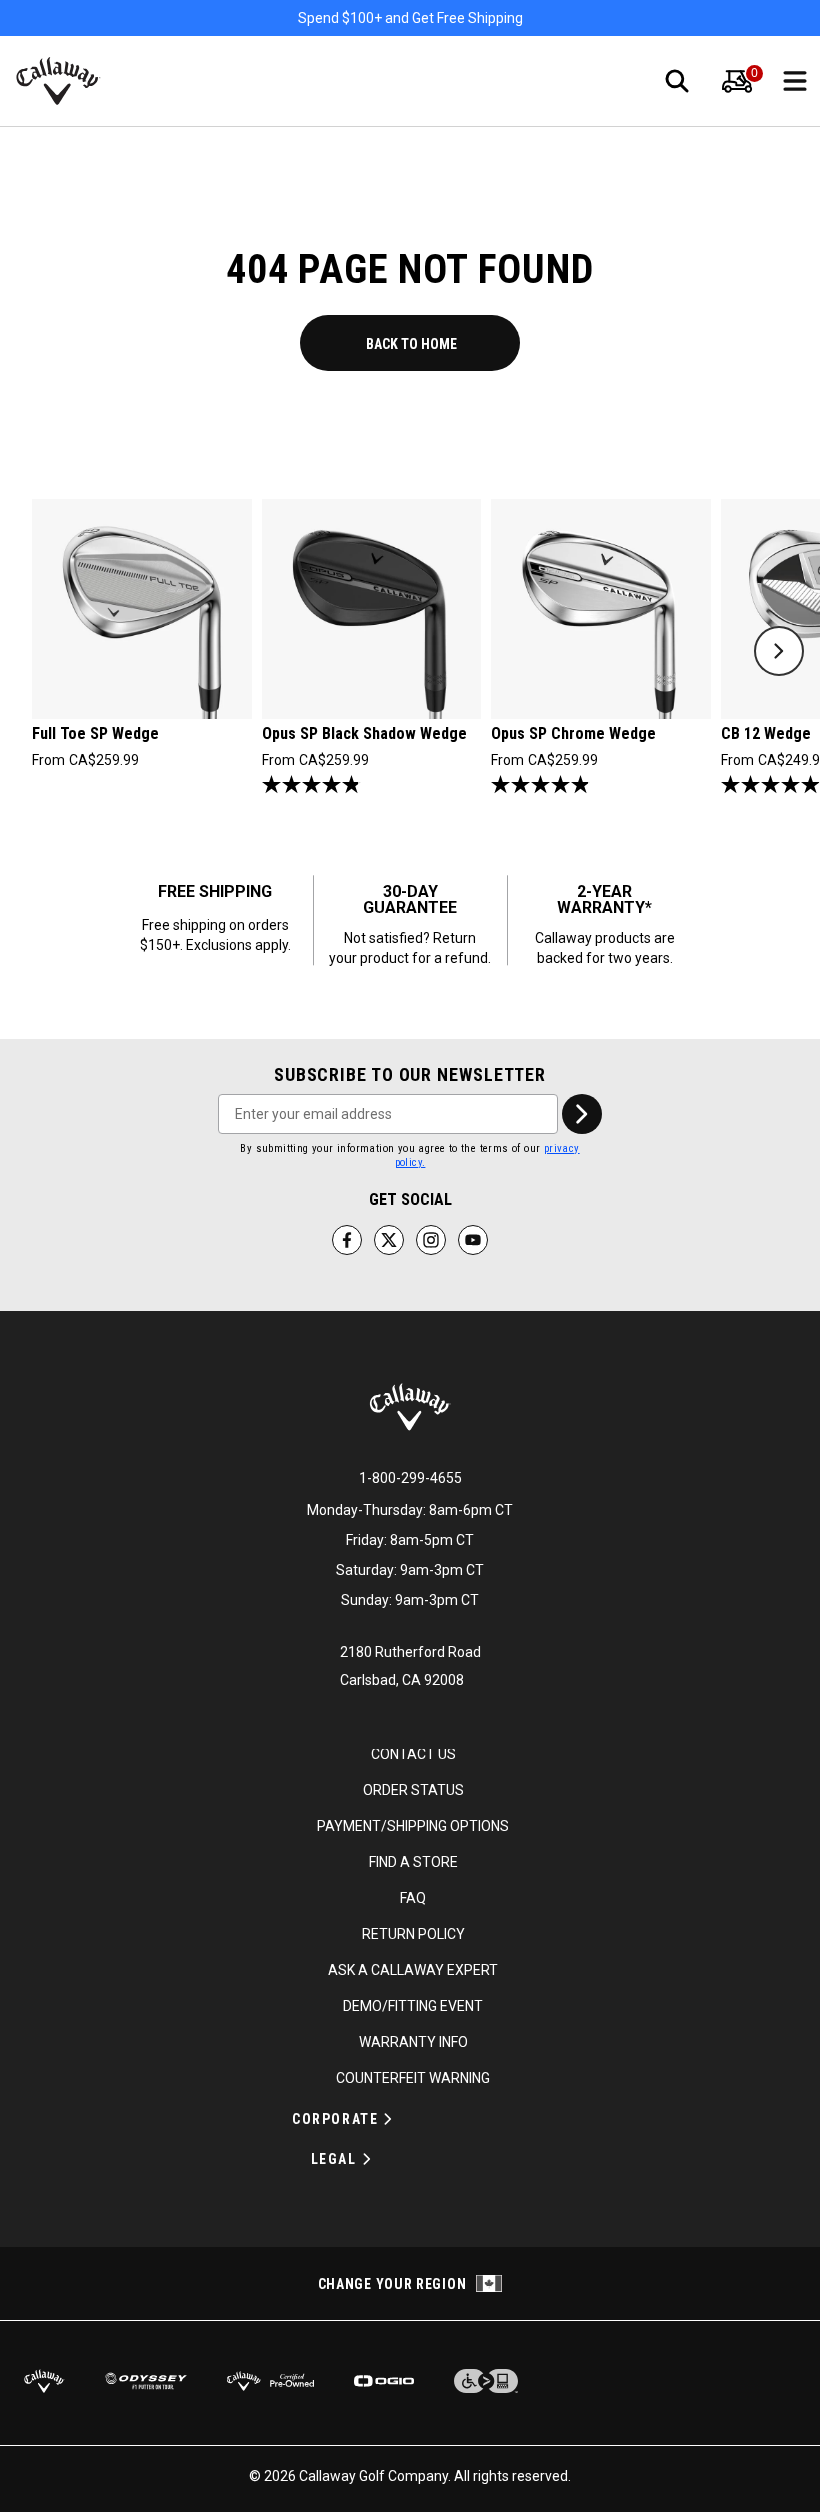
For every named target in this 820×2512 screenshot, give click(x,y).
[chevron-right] (582, 1114)
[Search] (677, 81)
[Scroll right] (779, 651)
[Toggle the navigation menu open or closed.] (795, 81)
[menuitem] (737, 81)
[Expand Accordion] (388, 2119)
